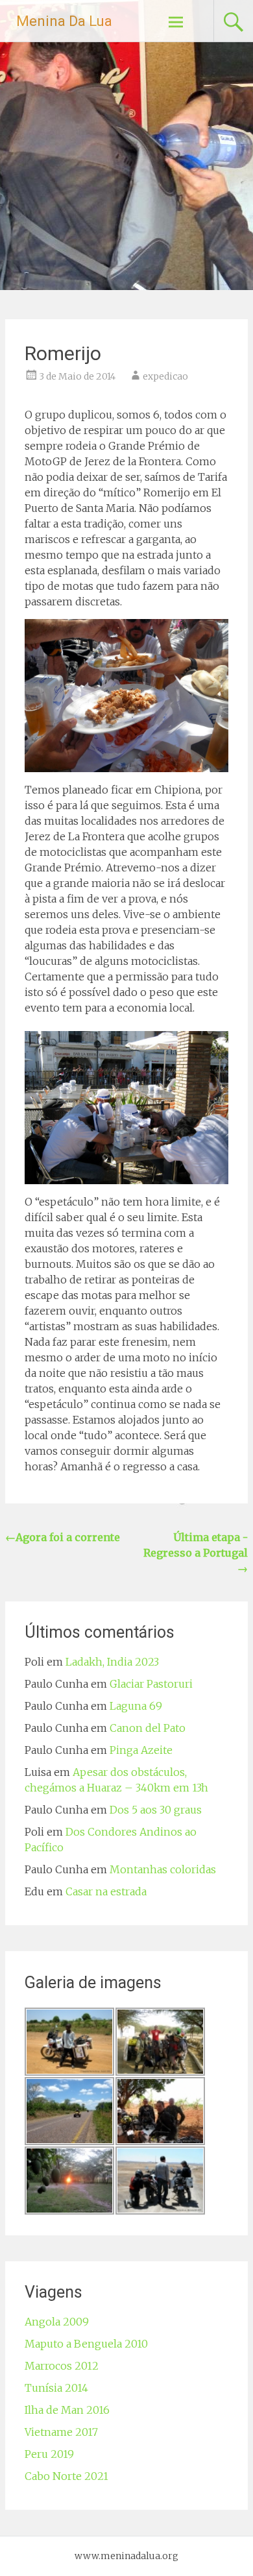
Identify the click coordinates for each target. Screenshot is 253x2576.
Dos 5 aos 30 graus (156, 1810)
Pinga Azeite (141, 1750)
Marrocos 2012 (62, 2366)
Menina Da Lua (64, 21)
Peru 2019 (49, 2454)
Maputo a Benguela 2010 (86, 2344)
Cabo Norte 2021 (66, 2476)
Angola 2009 (57, 2322)
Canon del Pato (148, 1728)
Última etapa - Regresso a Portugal (196, 1553)
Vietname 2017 (61, 2432)
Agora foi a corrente (63, 1537)
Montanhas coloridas (163, 1869)
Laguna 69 (136, 1706)
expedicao (165, 376)
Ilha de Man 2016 (67, 2410)
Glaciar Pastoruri (151, 1684)
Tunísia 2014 (56, 2388)
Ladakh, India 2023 (112, 1662)
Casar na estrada (106, 1891)
